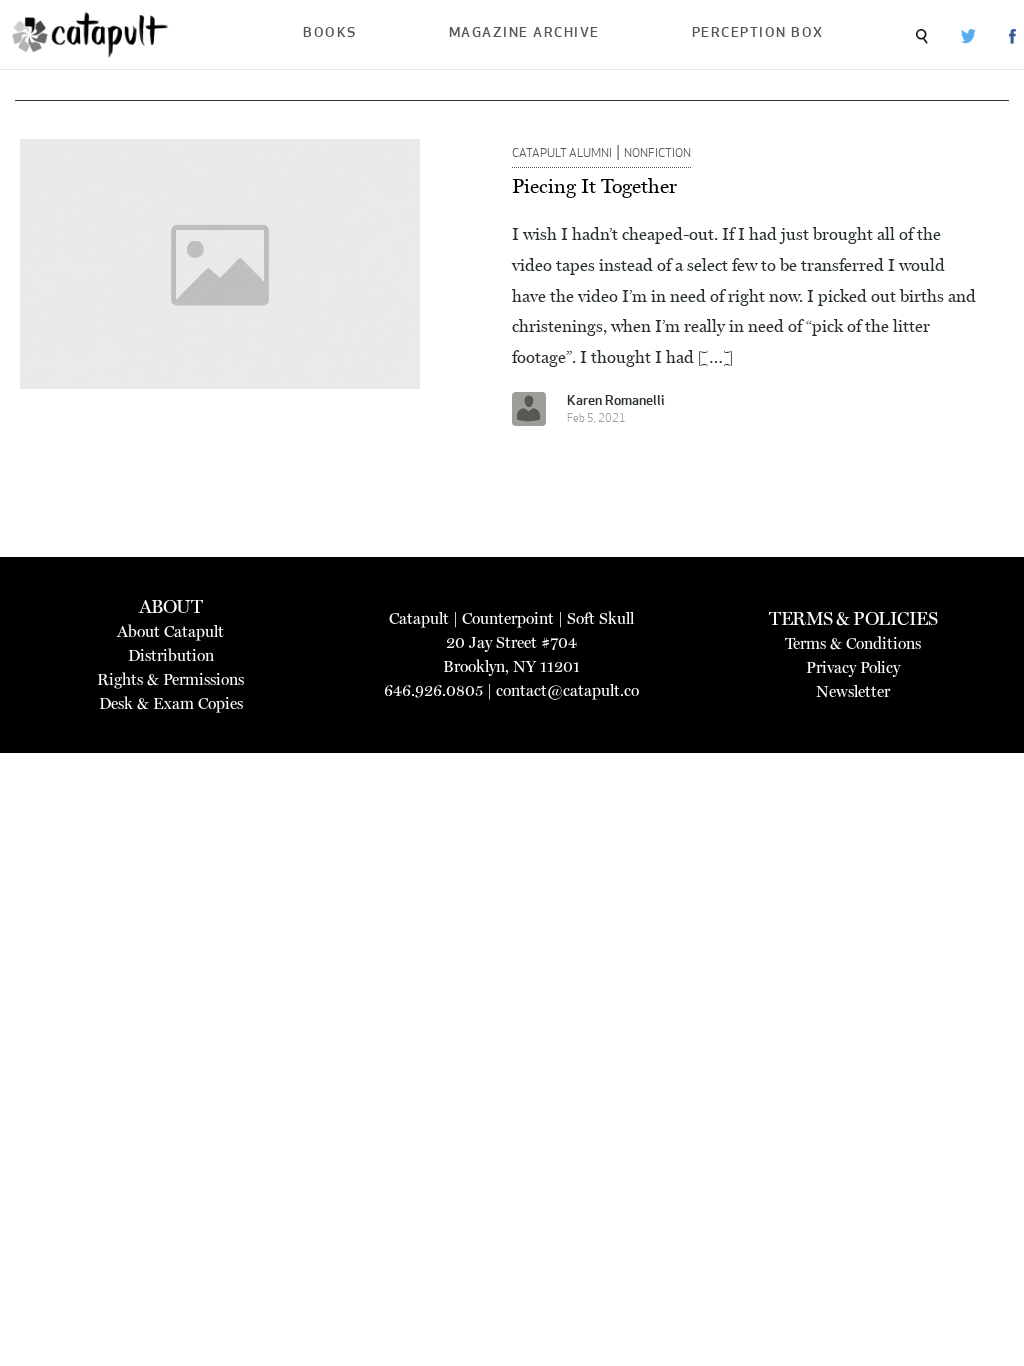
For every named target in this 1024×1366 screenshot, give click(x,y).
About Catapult (170, 631)
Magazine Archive (524, 33)
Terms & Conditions (853, 643)
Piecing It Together (594, 186)
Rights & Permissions (170, 679)
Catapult (419, 618)
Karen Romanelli (616, 401)
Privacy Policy (853, 667)
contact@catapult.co (567, 690)
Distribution (171, 655)
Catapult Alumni (562, 154)
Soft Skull (600, 618)
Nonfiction (657, 154)
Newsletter (853, 691)
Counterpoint (508, 618)
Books (330, 33)
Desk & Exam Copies (171, 703)
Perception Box (758, 33)
